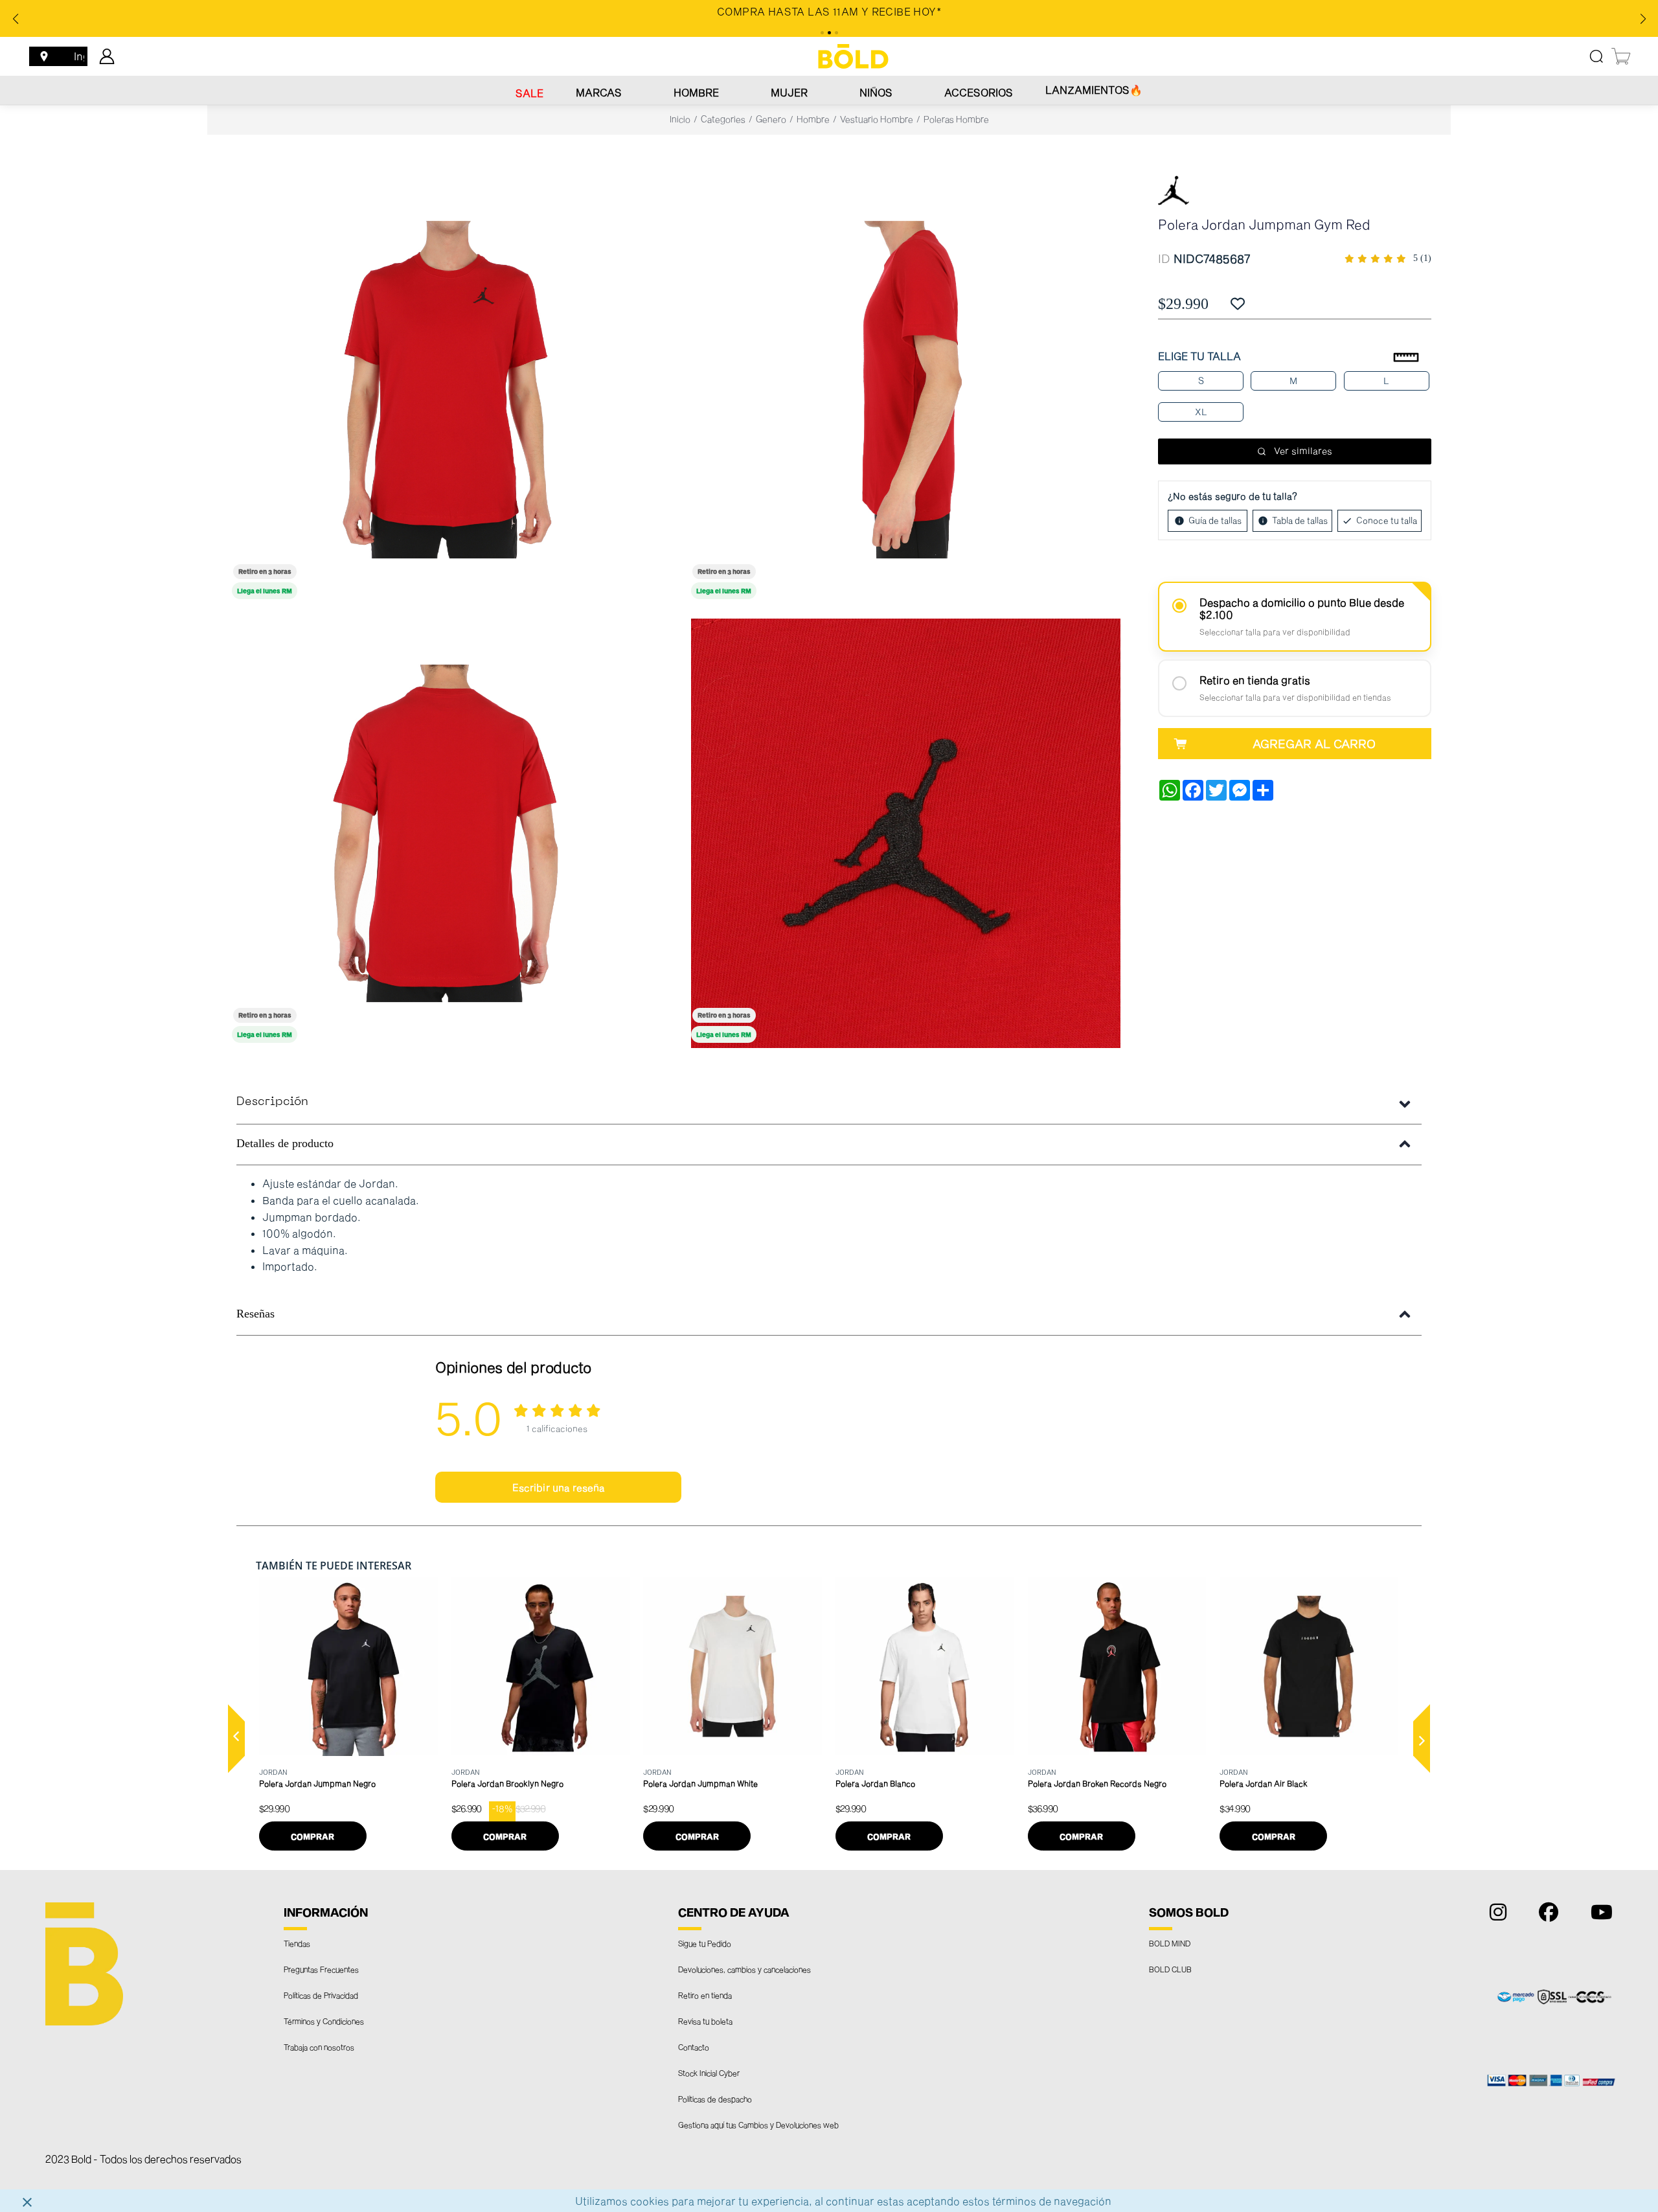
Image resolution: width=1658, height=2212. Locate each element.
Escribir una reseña (559, 1487)
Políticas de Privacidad (321, 1995)
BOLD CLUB (1170, 1969)
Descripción (272, 1102)
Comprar (312, 1836)
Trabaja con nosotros (319, 2047)
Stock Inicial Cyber (709, 2073)
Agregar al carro (1314, 744)
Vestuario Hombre (877, 119)
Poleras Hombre (956, 119)
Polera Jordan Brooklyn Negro (507, 1783)
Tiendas (297, 1943)
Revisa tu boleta (705, 2021)
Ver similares (1303, 450)
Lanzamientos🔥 (1094, 90)
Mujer (789, 92)
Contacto (694, 2047)
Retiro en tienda (705, 1995)
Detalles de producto (285, 1143)
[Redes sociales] (1495, 1915)
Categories (723, 119)
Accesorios (979, 92)
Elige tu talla (1199, 356)
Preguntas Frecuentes (321, 1969)
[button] (236, 1739)
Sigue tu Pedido (705, 1943)
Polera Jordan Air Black (1264, 1783)
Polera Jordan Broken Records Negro (1097, 1783)
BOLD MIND (1170, 1943)
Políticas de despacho (715, 2099)
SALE (529, 93)
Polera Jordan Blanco (875, 1783)
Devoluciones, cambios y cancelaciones (744, 1969)
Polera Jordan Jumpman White (700, 1783)
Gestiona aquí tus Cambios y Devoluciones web (758, 2125)
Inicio (680, 119)
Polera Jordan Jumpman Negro (317, 1783)
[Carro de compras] (1622, 56)
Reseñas (256, 1314)
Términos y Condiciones (324, 2021)
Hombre (696, 92)
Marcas (599, 92)
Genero (771, 119)
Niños (876, 92)
